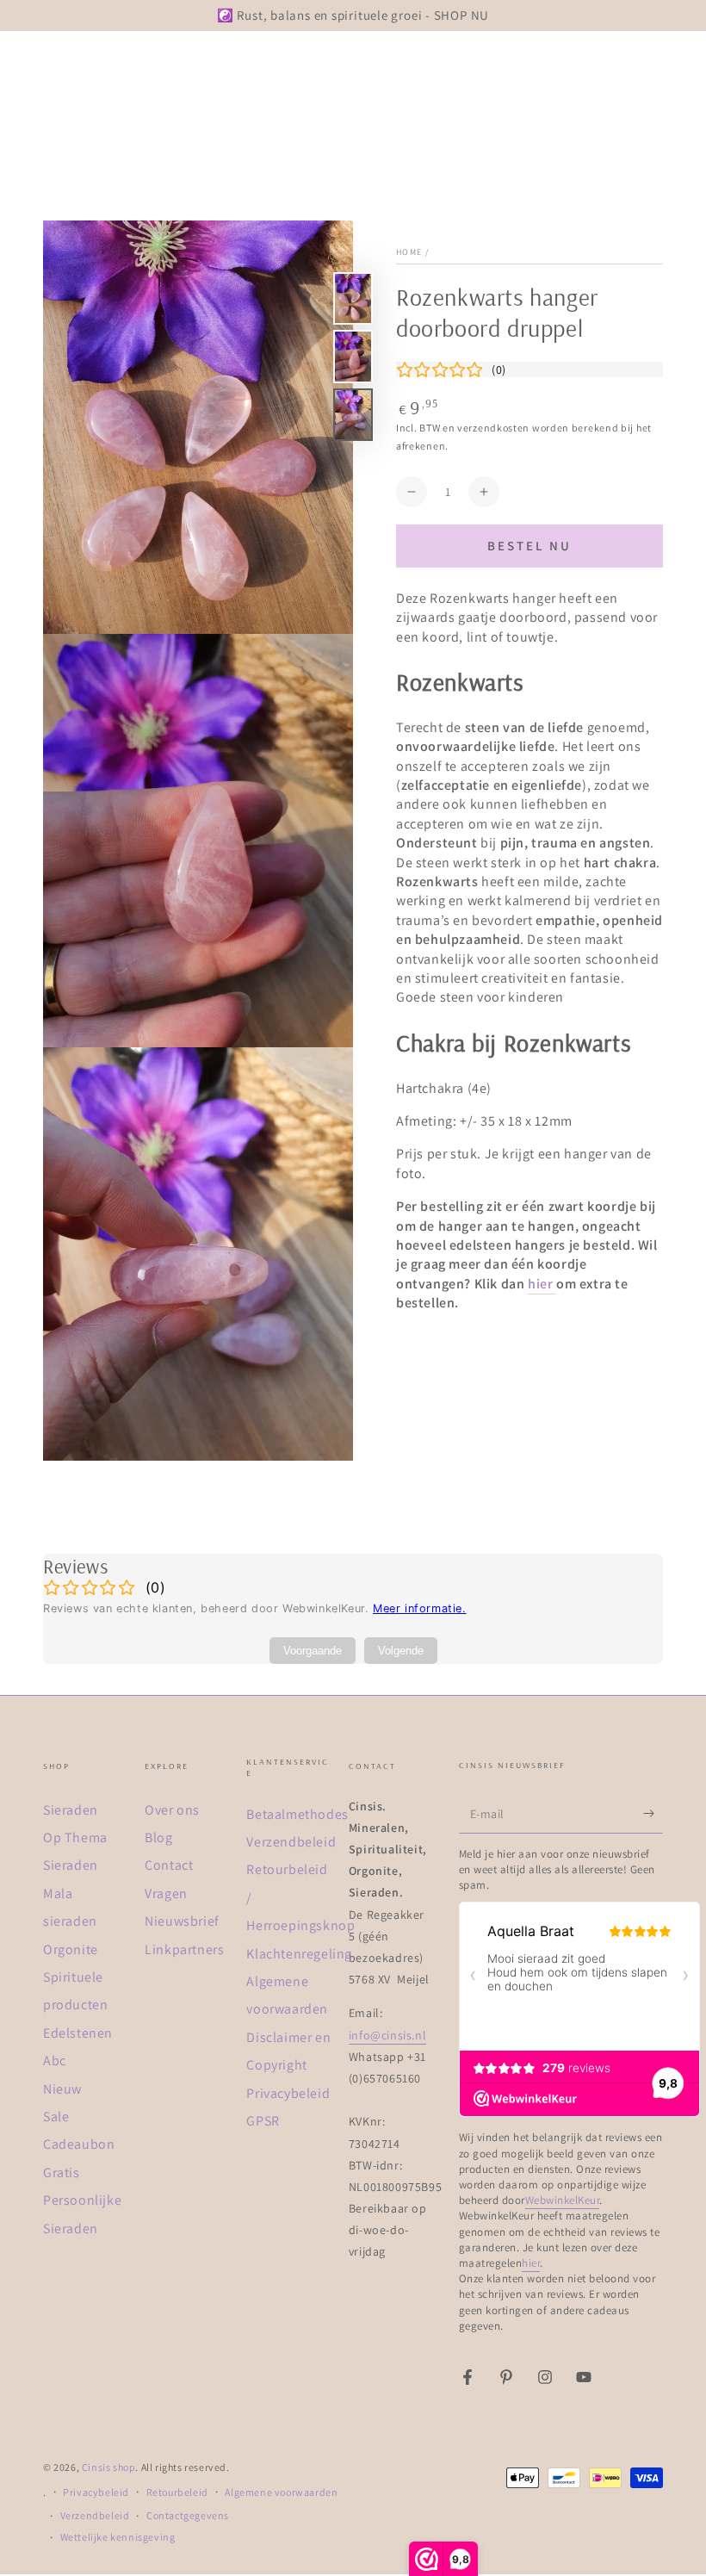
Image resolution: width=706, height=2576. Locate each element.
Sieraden (71, 1810)
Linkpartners (184, 1949)
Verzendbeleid (291, 1842)
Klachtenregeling (299, 1954)
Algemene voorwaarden (281, 2492)
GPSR (263, 2121)
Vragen (166, 1893)
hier (540, 1284)
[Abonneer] (653, 1814)
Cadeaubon (79, 2144)
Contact (169, 1865)
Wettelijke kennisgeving (118, 2537)
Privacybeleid (288, 2093)
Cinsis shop (109, 2467)
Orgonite (71, 1949)
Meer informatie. (420, 1608)
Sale (56, 2117)
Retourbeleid (177, 2492)
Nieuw (62, 2089)
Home (409, 252)
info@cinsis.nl (387, 2035)
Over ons (172, 1810)
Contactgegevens (188, 2515)
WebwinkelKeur (563, 2200)
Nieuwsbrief (182, 1921)
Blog (158, 1837)
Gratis (62, 2173)
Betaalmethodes (297, 1814)
